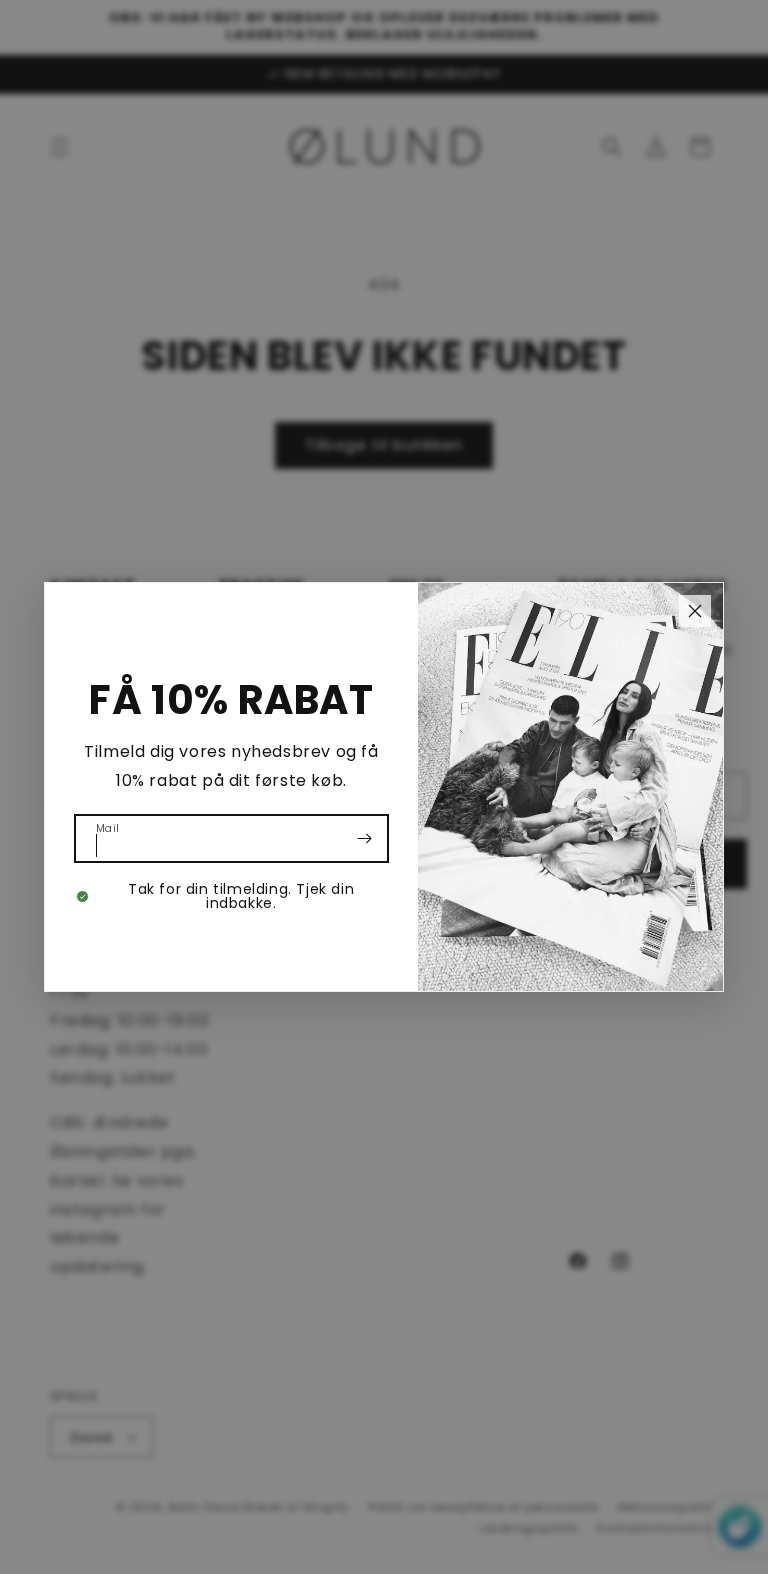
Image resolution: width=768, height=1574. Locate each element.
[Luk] (695, 611)
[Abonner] (365, 838)
